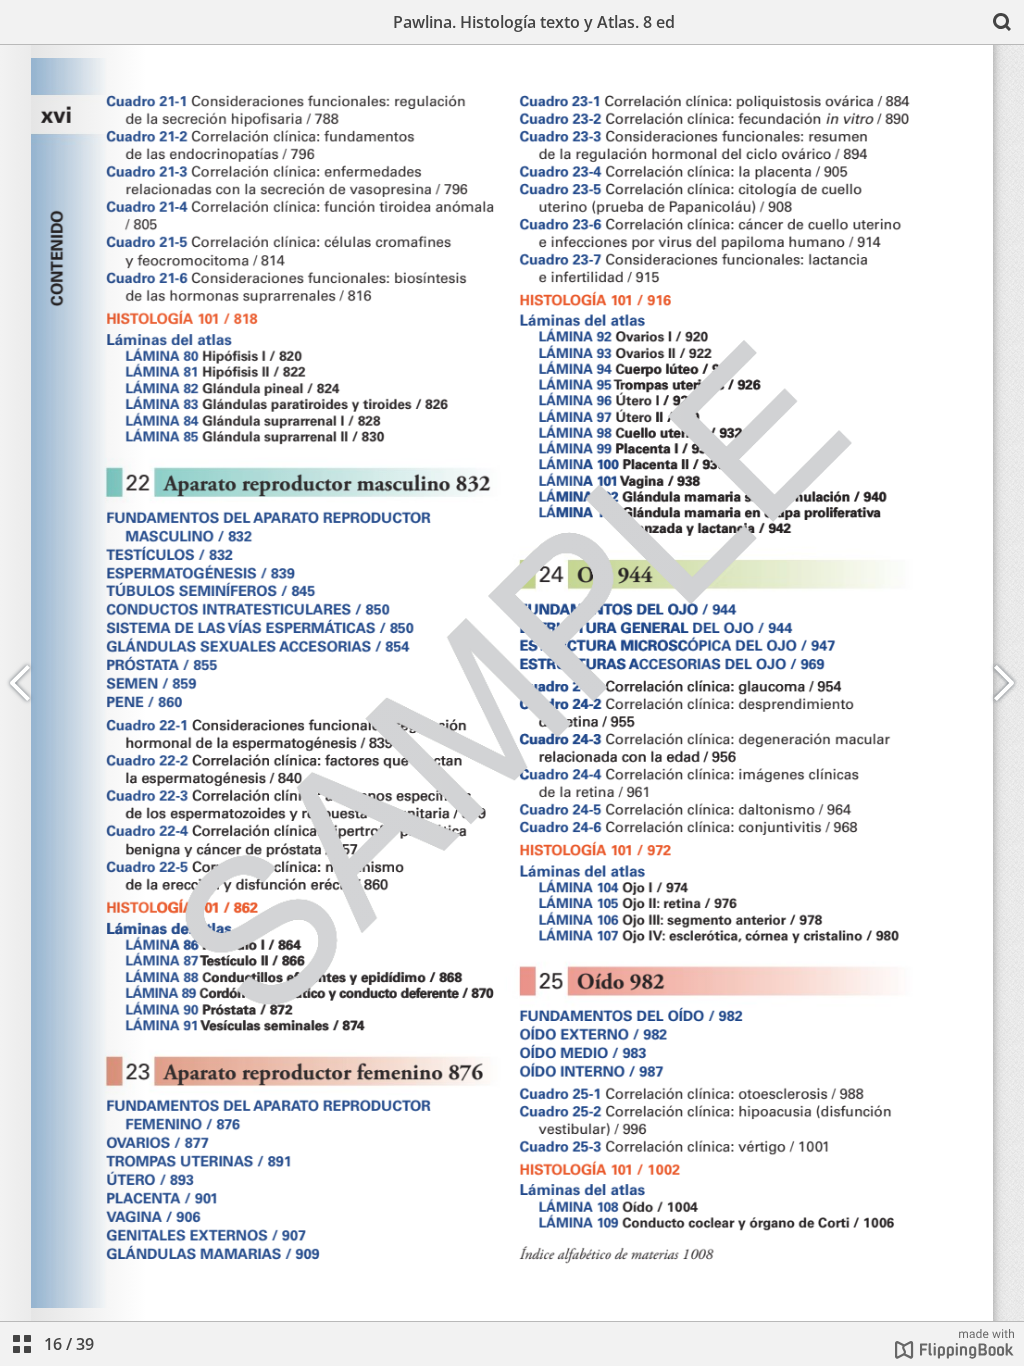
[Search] (1002, 22)
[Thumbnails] (22, 1344)
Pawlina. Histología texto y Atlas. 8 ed (534, 22)
